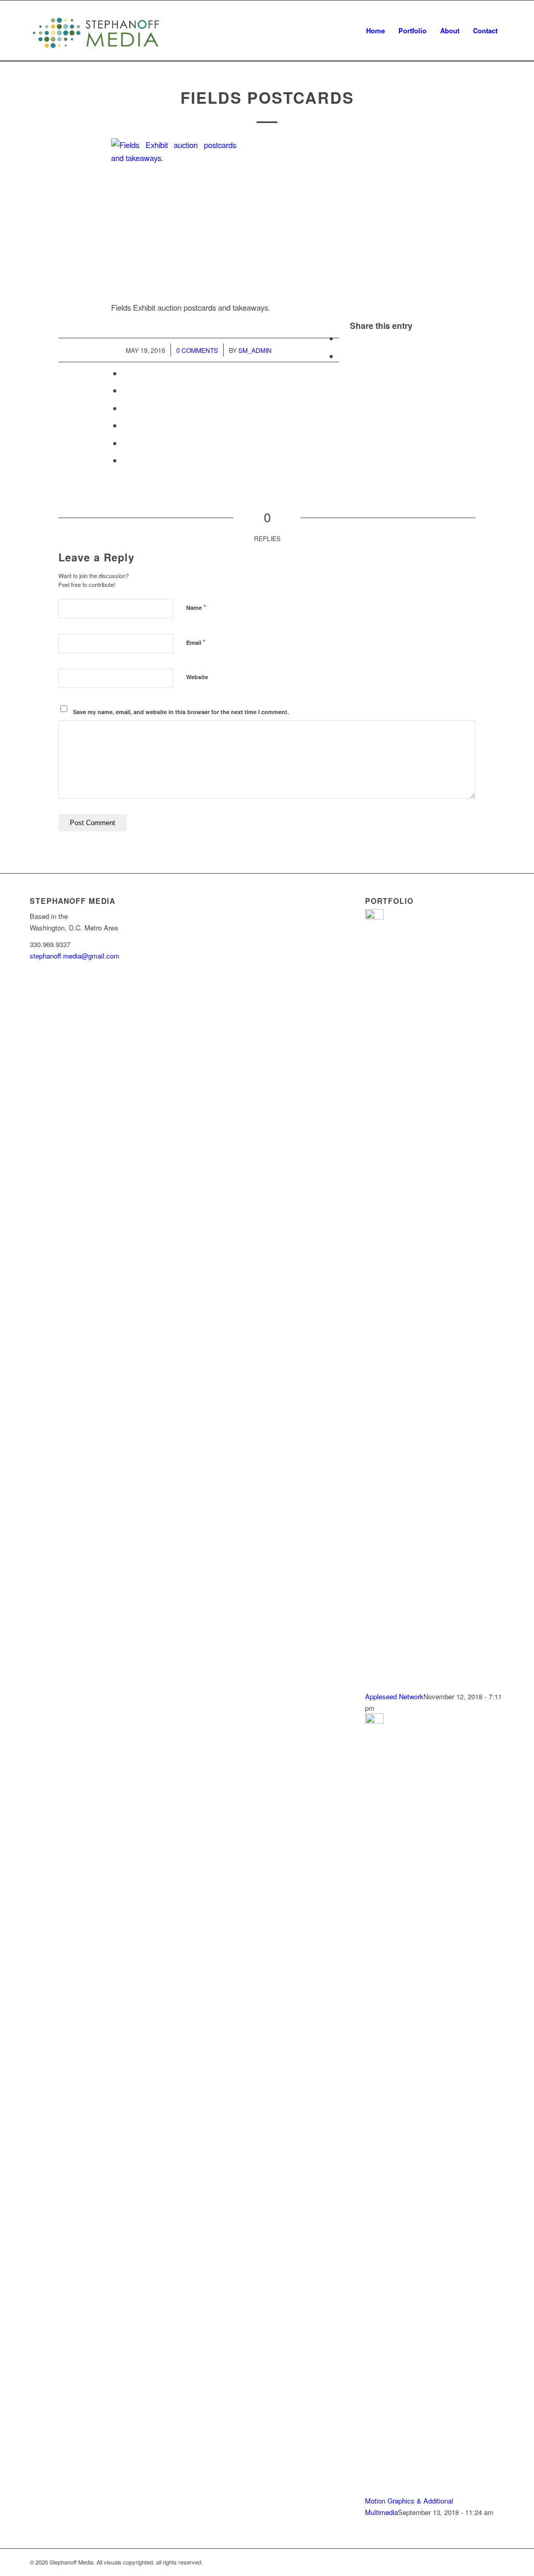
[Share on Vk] (126, 425)
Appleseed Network (394, 1696)
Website (197, 677)
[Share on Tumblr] (126, 408)
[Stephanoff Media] (96, 31)
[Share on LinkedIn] (126, 390)
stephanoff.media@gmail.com (75, 956)
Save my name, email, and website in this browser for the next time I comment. (181, 712)
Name (196, 607)
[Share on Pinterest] (126, 373)
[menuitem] (375, 31)
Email (196, 642)
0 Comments (197, 350)
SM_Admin (255, 350)
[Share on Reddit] (126, 443)
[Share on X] (342, 356)
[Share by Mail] (126, 460)
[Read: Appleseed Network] (374, 917)
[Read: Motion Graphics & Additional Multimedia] (374, 1721)
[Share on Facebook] (342, 338)
